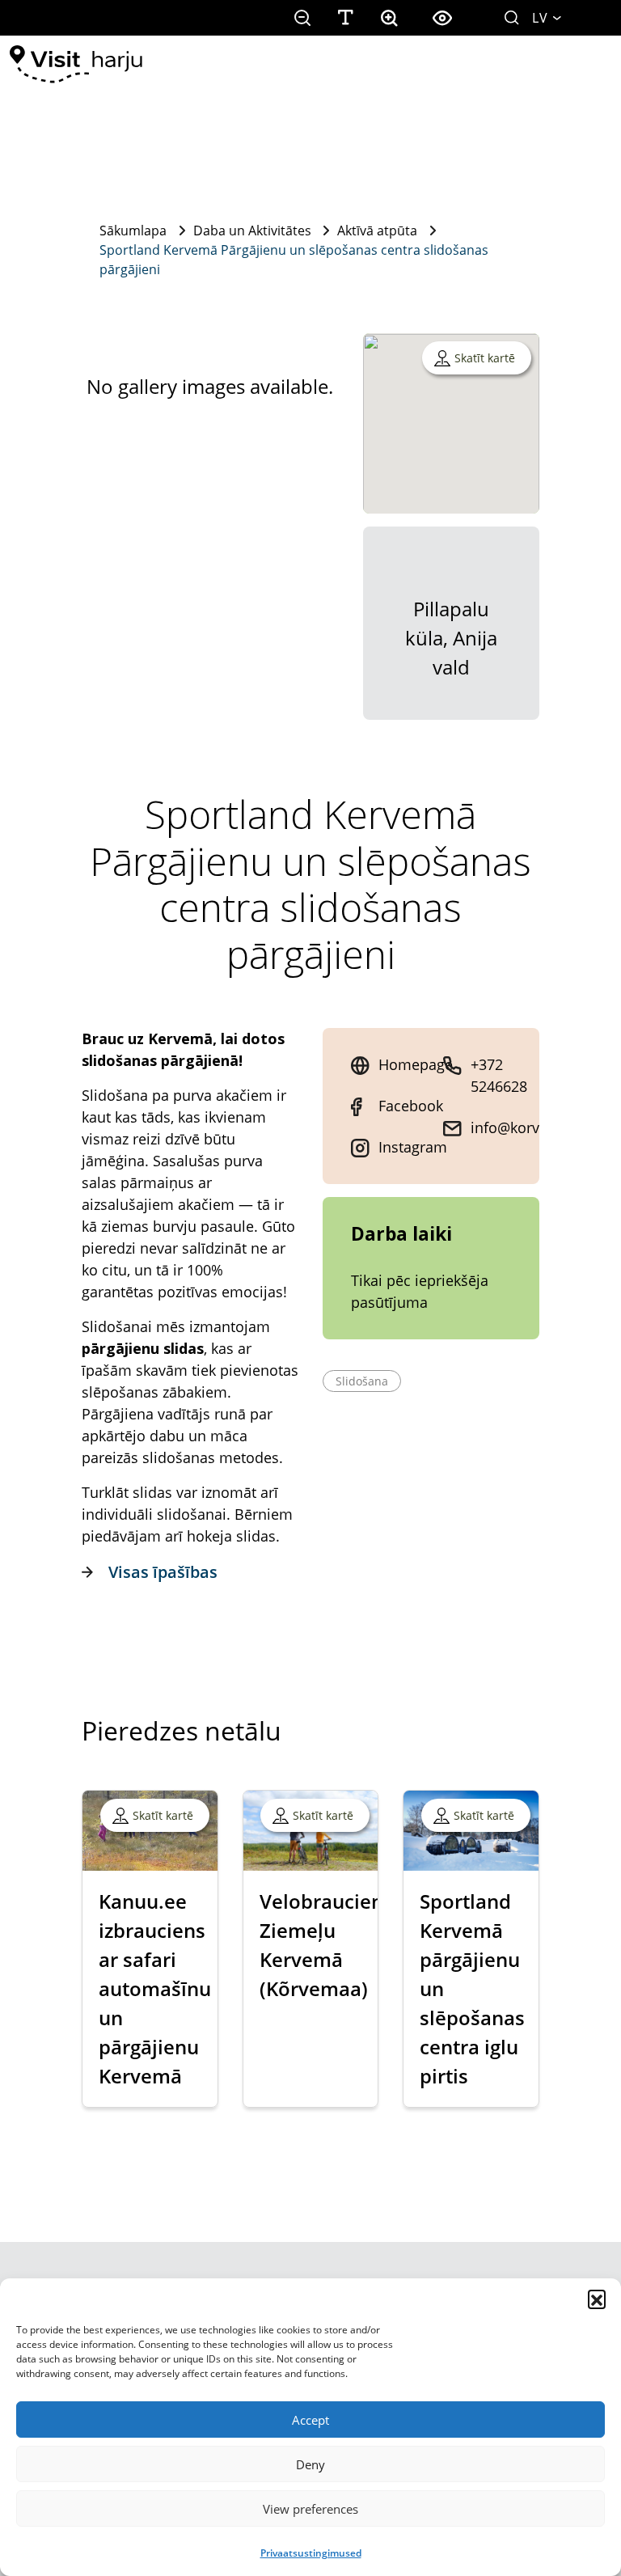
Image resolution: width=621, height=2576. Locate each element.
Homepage (416, 1064)
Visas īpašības (163, 1572)
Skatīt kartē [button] (485, 358)
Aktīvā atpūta (377, 231)
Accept (310, 2420)
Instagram (413, 1147)
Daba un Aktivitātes (252, 231)
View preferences (310, 2509)
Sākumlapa (133, 231)
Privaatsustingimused (311, 2553)
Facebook (411, 1106)
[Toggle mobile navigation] (588, 65)
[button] (597, 2299)
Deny (310, 2464)
